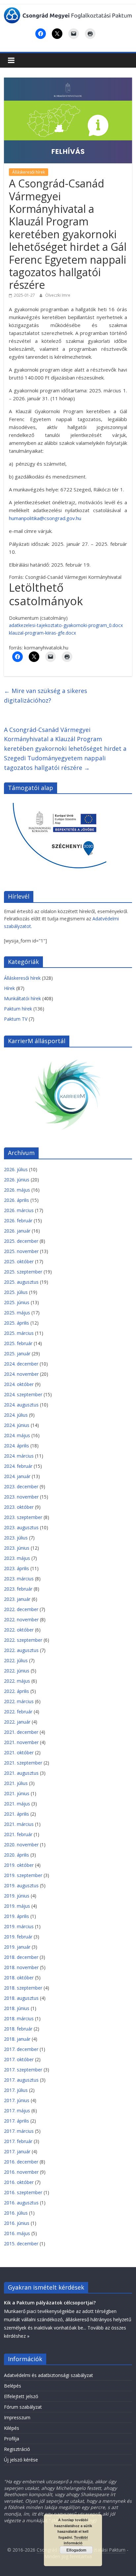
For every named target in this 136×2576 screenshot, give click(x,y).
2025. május (17, 1313)
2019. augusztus (21, 1885)
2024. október (19, 1384)
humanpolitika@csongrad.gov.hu (45, 518)
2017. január (17, 2151)
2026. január (17, 1231)
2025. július (16, 1292)
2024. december (21, 1364)
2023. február (18, 1589)
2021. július (16, 1783)
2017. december (21, 2049)
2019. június (17, 1896)
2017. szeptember (23, 2070)
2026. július (16, 1169)
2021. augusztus (21, 1773)
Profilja (12, 2439)
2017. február (18, 2141)
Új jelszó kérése (21, 2460)
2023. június (17, 1548)
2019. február (18, 1937)
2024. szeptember (23, 1394)
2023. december (21, 1486)
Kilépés (12, 2428)
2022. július (16, 1660)
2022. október (19, 1630)
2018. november (21, 1967)
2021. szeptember (23, 1763)
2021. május (17, 1804)
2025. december (21, 1241)
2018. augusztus (21, 1998)
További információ (76, 2540)
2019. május (17, 1906)
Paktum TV (16, 1019)
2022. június (17, 1671)
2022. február (18, 1712)
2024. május (17, 1435)
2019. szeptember (23, 1875)
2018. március (19, 2018)
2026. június (17, 1180)
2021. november (21, 1742)
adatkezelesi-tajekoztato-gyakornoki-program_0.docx (66, 625)
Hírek (9, 988)
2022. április (17, 1691)
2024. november (21, 1374)
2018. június (17, 2008)
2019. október (19, 1865)
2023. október (19, 1507)
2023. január (17, 1599)
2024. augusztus (21, 1405)
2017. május (17, 2111)
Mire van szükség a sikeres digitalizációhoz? (46, 695)
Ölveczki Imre (58, 295)
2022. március (19, 1701)
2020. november (21, 1845)
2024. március (19, 1456)
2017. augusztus (21, 2080)
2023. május (17, 1558)
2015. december (21, 2244)
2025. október (19, 1261)
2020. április (17, 1855)
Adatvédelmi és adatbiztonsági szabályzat (49, 2375)
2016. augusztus (21, 2203)
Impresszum (17, 2417)
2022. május (17, 1681)
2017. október (19, 2059)
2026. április (17, 1200)
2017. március (19, 2131)
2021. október (19, 1752)
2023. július (16, 1538)
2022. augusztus (21, 1650)
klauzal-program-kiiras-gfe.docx (42, 633)
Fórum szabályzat (23, 2407)
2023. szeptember (23, 1517)
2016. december (21, 2162)
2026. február (18, 1221)
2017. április (17, 2121)
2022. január (17, 1722)
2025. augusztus (21, 1282)
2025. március (19, 1333)
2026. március (19, 1210)
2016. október (19, 2182)
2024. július (16, 1415)
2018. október (19, 1978)
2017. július (16, 2090)
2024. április (17, 1446)
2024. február (18, 1466)
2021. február (18, 1834)
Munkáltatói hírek (22, 998)
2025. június (17, 1302)
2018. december (21, 1957)
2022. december (21, 1609)
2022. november (21, 1619)
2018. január (17, 2039)
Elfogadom (76, 2550)
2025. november (21, 1251)
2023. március (19, 1579)
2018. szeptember (23, 1988)
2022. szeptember (23, 1640)
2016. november (21, 2172)
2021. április (17, 1814)
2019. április (17, 1916)
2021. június (17, 1793)
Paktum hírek (18, 1009)
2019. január (17, 1947)
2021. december (21, 1732)
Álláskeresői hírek (29, 172)
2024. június (17, 1425)
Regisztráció (17, 2449)
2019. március (19, 1926)
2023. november (21, 1497)
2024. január (17, 1476)
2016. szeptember (23, 2192)
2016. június (17, 2223)
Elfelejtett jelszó (21, 2396)
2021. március (19, 1824)
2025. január (17, 1354)
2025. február (18, 1343)
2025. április (17, 1323)
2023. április (17, 1568)
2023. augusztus (21, 1527)
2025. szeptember (23, 1272)
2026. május (17, 1190)
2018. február (18, 2029)
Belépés (13, 2386)
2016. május (17, 2233)
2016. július (16, 2213)
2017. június (17, 2100)
